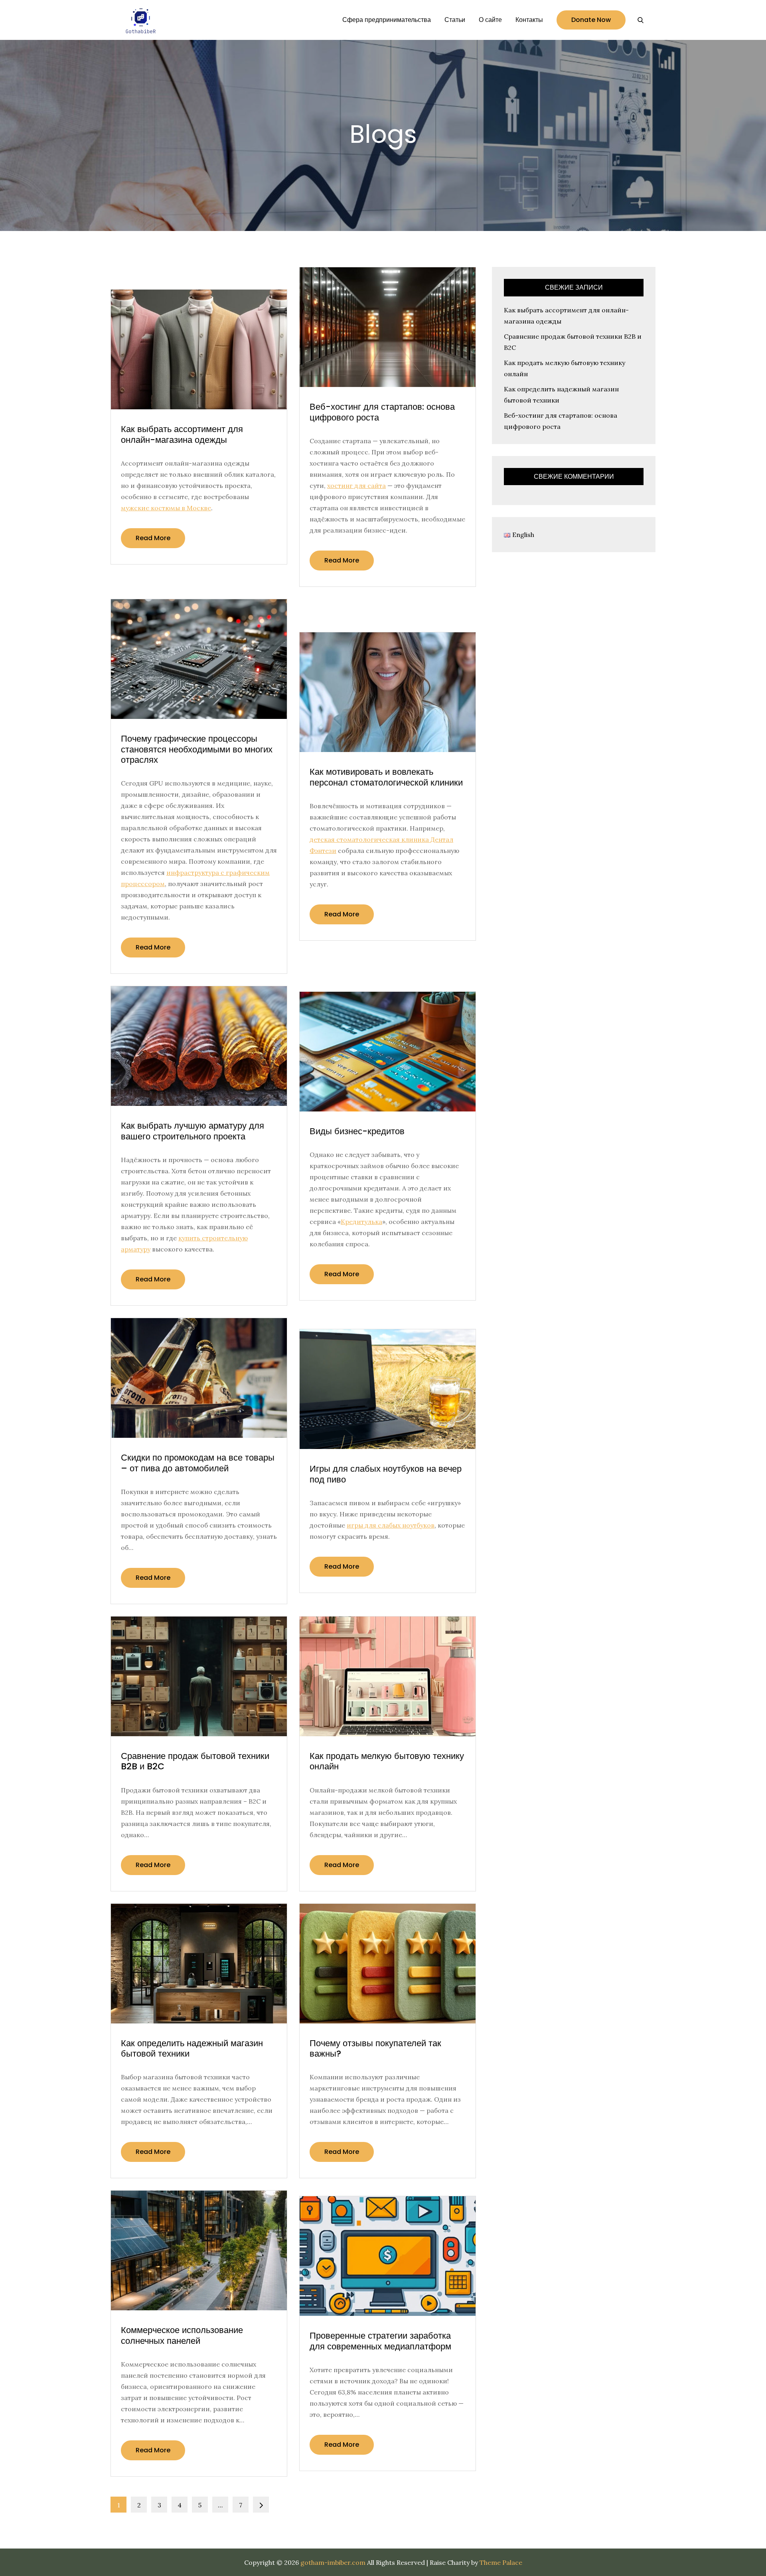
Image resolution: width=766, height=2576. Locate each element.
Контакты (529, 20)
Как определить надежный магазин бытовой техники (192, 2048)
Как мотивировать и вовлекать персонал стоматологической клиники (386, 777)
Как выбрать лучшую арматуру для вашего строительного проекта (192, 1131)
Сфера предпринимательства (387, 20)
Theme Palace (501, 2562)
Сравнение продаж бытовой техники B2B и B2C (195, 1761)
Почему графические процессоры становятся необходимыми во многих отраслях (197, 749)
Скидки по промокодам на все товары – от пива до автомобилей (198, 1463)
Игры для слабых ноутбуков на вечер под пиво (386, 1474)
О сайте (490, 20)
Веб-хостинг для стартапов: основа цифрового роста (382, 412)
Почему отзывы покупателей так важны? (375, 2048)
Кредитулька (361, 1222)
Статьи (455, 20)
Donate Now (591, 20)
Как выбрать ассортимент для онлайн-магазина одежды (182, 434)
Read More (153, 538)
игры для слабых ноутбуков (391, 1525)
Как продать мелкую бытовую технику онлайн (387, 1761)
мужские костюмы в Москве (166, 508)
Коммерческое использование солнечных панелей (182, 2335)
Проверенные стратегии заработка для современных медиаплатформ (380, 2341)
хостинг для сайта (356, 486)
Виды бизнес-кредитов (357, 1131)
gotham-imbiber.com (333, 2562)
